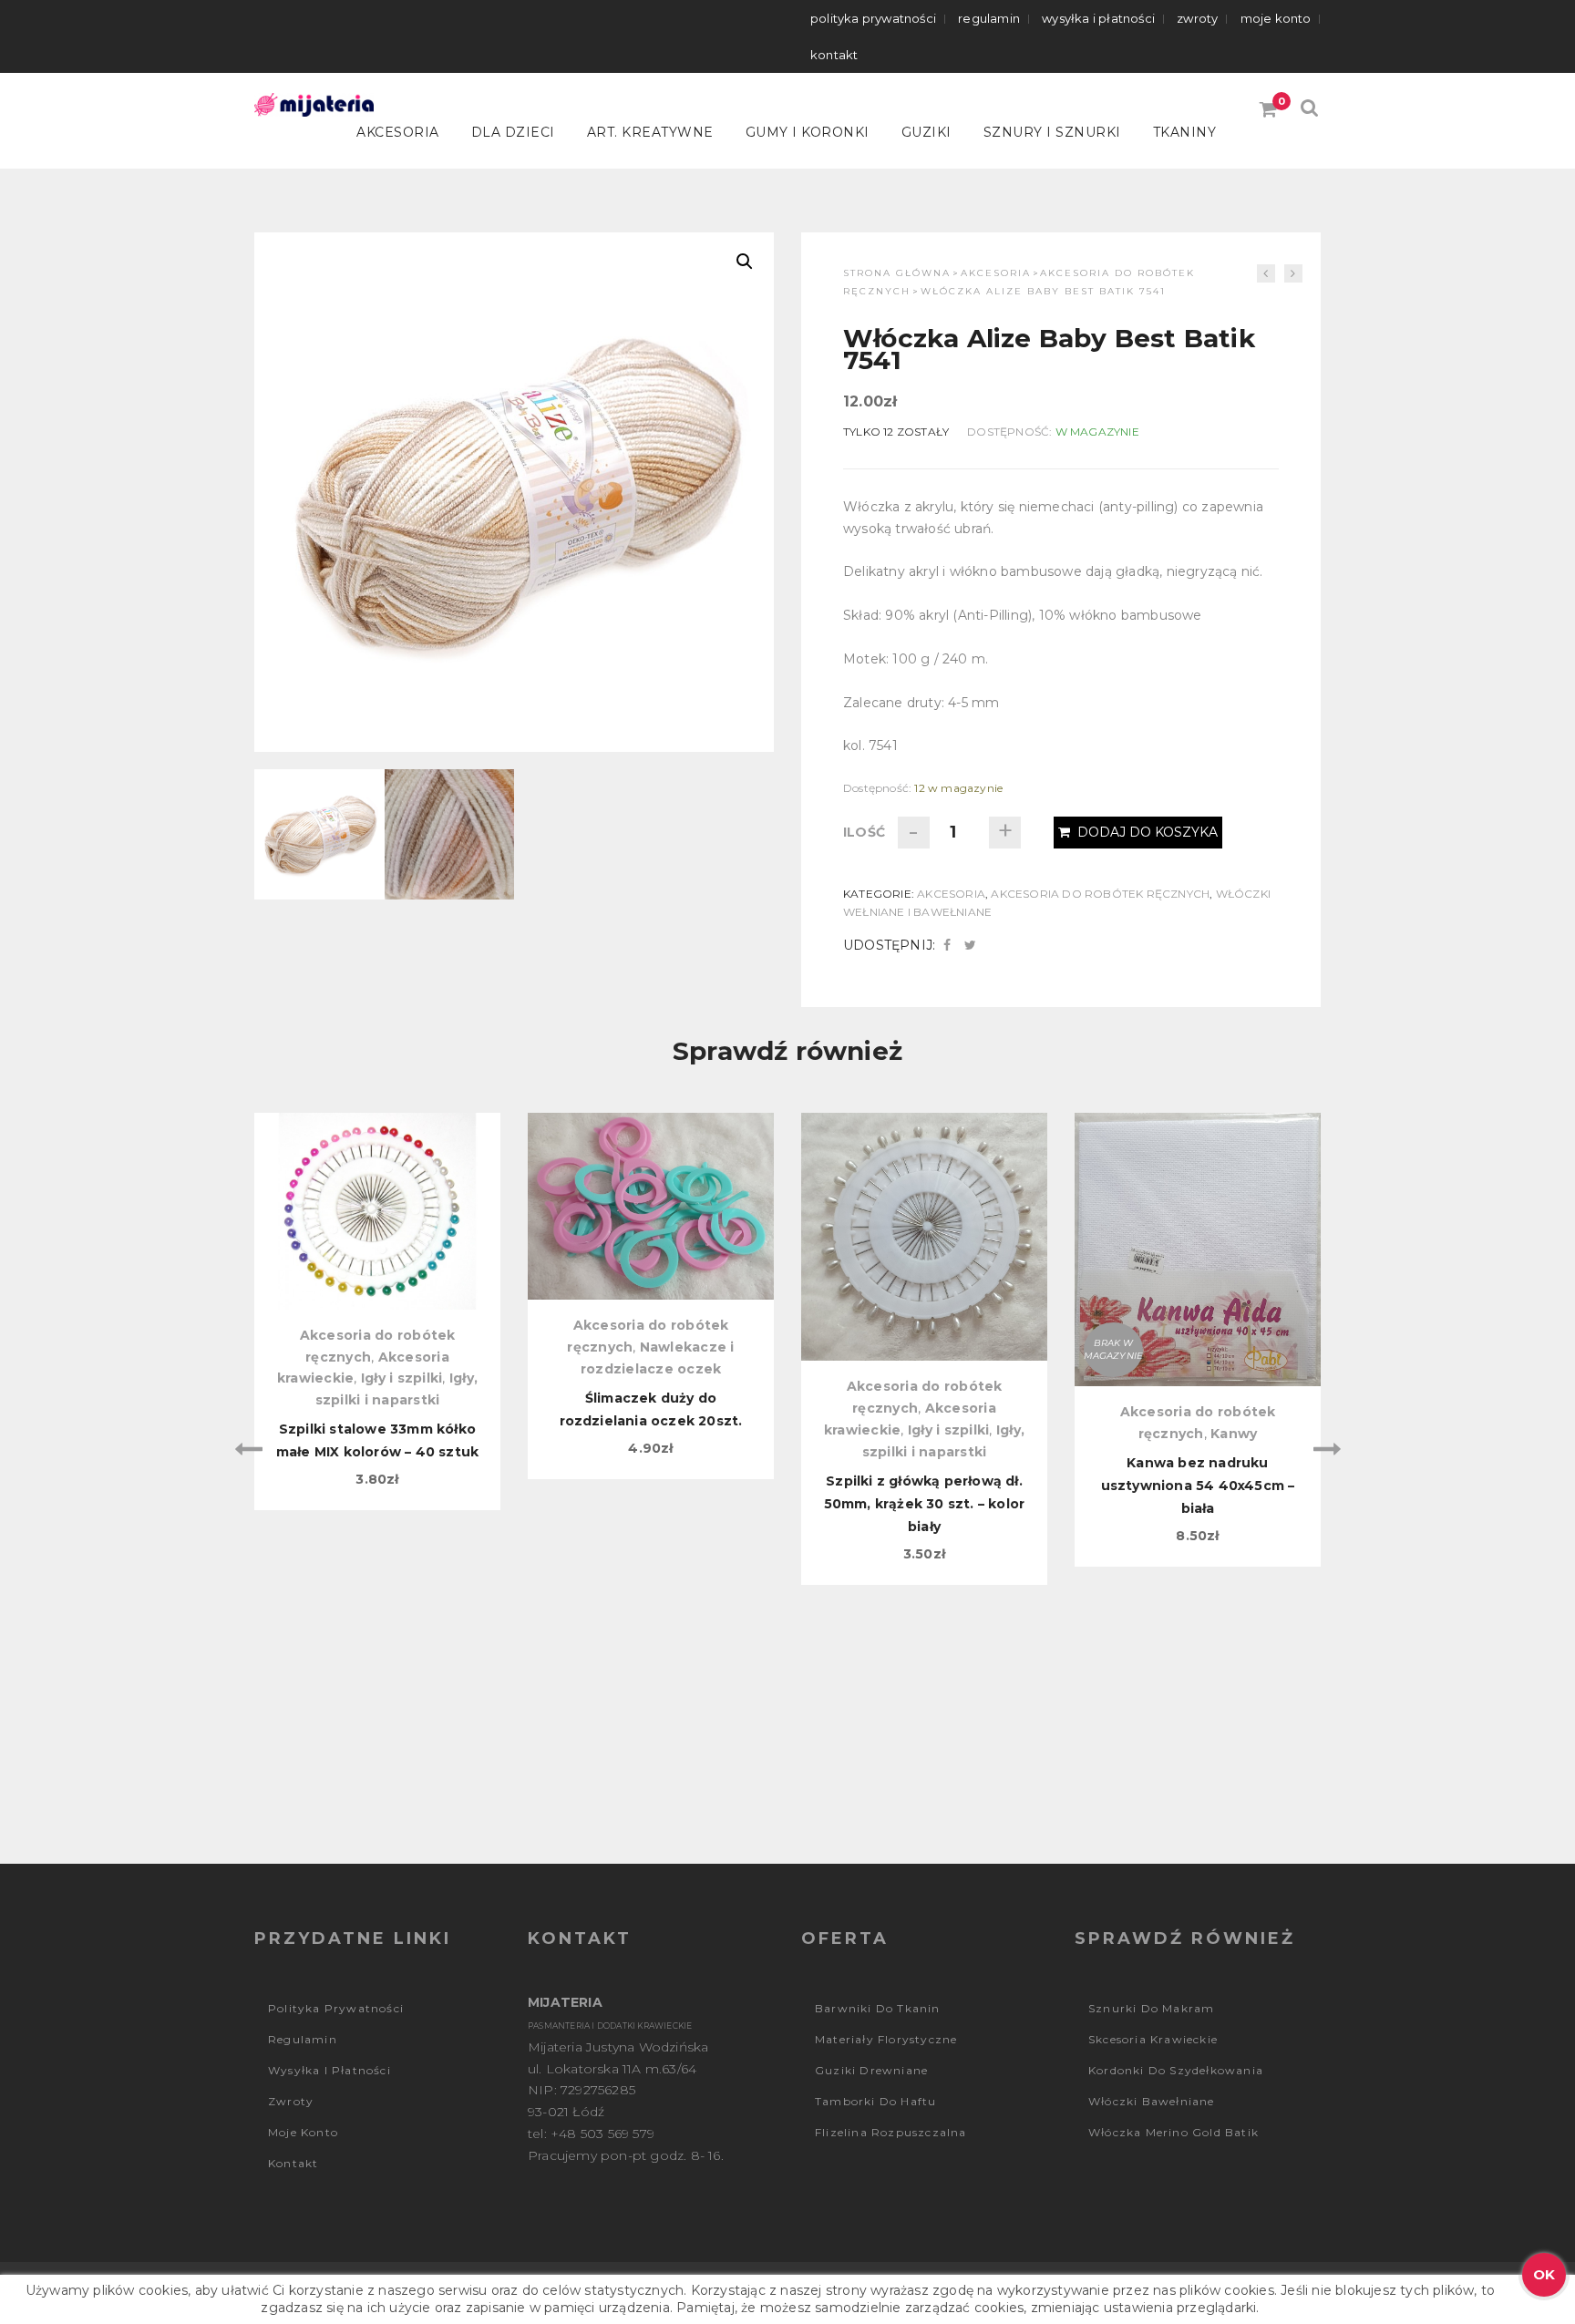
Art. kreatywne (650, 132)
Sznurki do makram (1151, 2008)
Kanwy (1234, 1434)
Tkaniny (1185, 132)
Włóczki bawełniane (1152, 2101)
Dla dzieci (513, 132)
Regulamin (989, 18)
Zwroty (1197, 18)
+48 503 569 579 (602, 2134)
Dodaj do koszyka (1148, 832)
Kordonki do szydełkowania (1176, 2070)
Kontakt (834, 55)
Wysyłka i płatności (1098, 18)
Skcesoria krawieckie (1153, 2039)
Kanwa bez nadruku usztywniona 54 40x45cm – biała (1198, 1486)
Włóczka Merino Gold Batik (1174, 2132)
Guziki (926, 132)
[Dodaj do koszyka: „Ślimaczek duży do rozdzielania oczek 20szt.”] (651, 1208)
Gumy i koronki (808, 132)
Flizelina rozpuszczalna (891, 2132)
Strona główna (897, 273)
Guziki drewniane (871, 2070)
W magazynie (1097, 432)
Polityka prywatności (873, 18)
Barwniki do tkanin (878, 2008)
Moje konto (1276, 18)
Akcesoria (398, 132)
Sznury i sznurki (1052, 132)
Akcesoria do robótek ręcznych (1100, 894)
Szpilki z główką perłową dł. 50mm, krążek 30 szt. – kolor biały (925, 1504)
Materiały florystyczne (886, 2039)
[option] (377, 1312)
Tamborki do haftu (875, 2101)
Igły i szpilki (402, 1378)
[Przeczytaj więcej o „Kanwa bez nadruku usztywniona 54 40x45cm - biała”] (1198, 1208)
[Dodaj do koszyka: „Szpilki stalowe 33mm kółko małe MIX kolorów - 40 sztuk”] (377, 1208)
